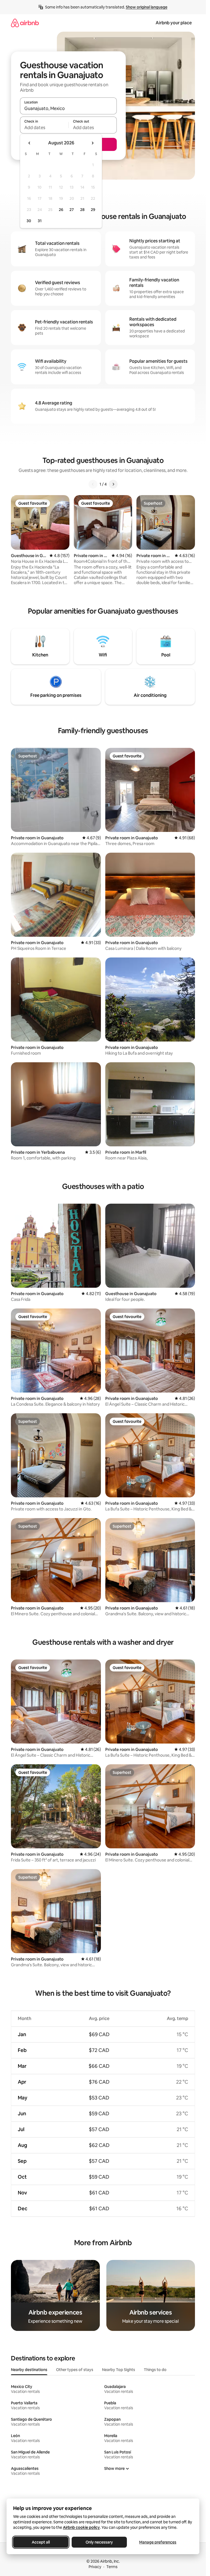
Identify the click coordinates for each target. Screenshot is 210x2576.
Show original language (147, 7)
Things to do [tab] (155, 2370)
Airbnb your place (174, 23)
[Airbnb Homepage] (25, 23)
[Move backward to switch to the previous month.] (30, 143)
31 (40, 221)
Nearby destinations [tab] (29, 2370)
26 (61, 210)
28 (82, 210)
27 (72, 210)
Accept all (41, 2542)
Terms (112, 2567)
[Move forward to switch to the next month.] (92, 143)
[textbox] (44, 127)
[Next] (113, 484)
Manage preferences (158, 2542)
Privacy (95, 2567)
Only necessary (99, 2542)
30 (29, 221)
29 (93, 210)
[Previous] (93, 484)
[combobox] (68, 108)
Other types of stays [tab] (75, 2370)
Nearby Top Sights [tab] (119, 2370)
